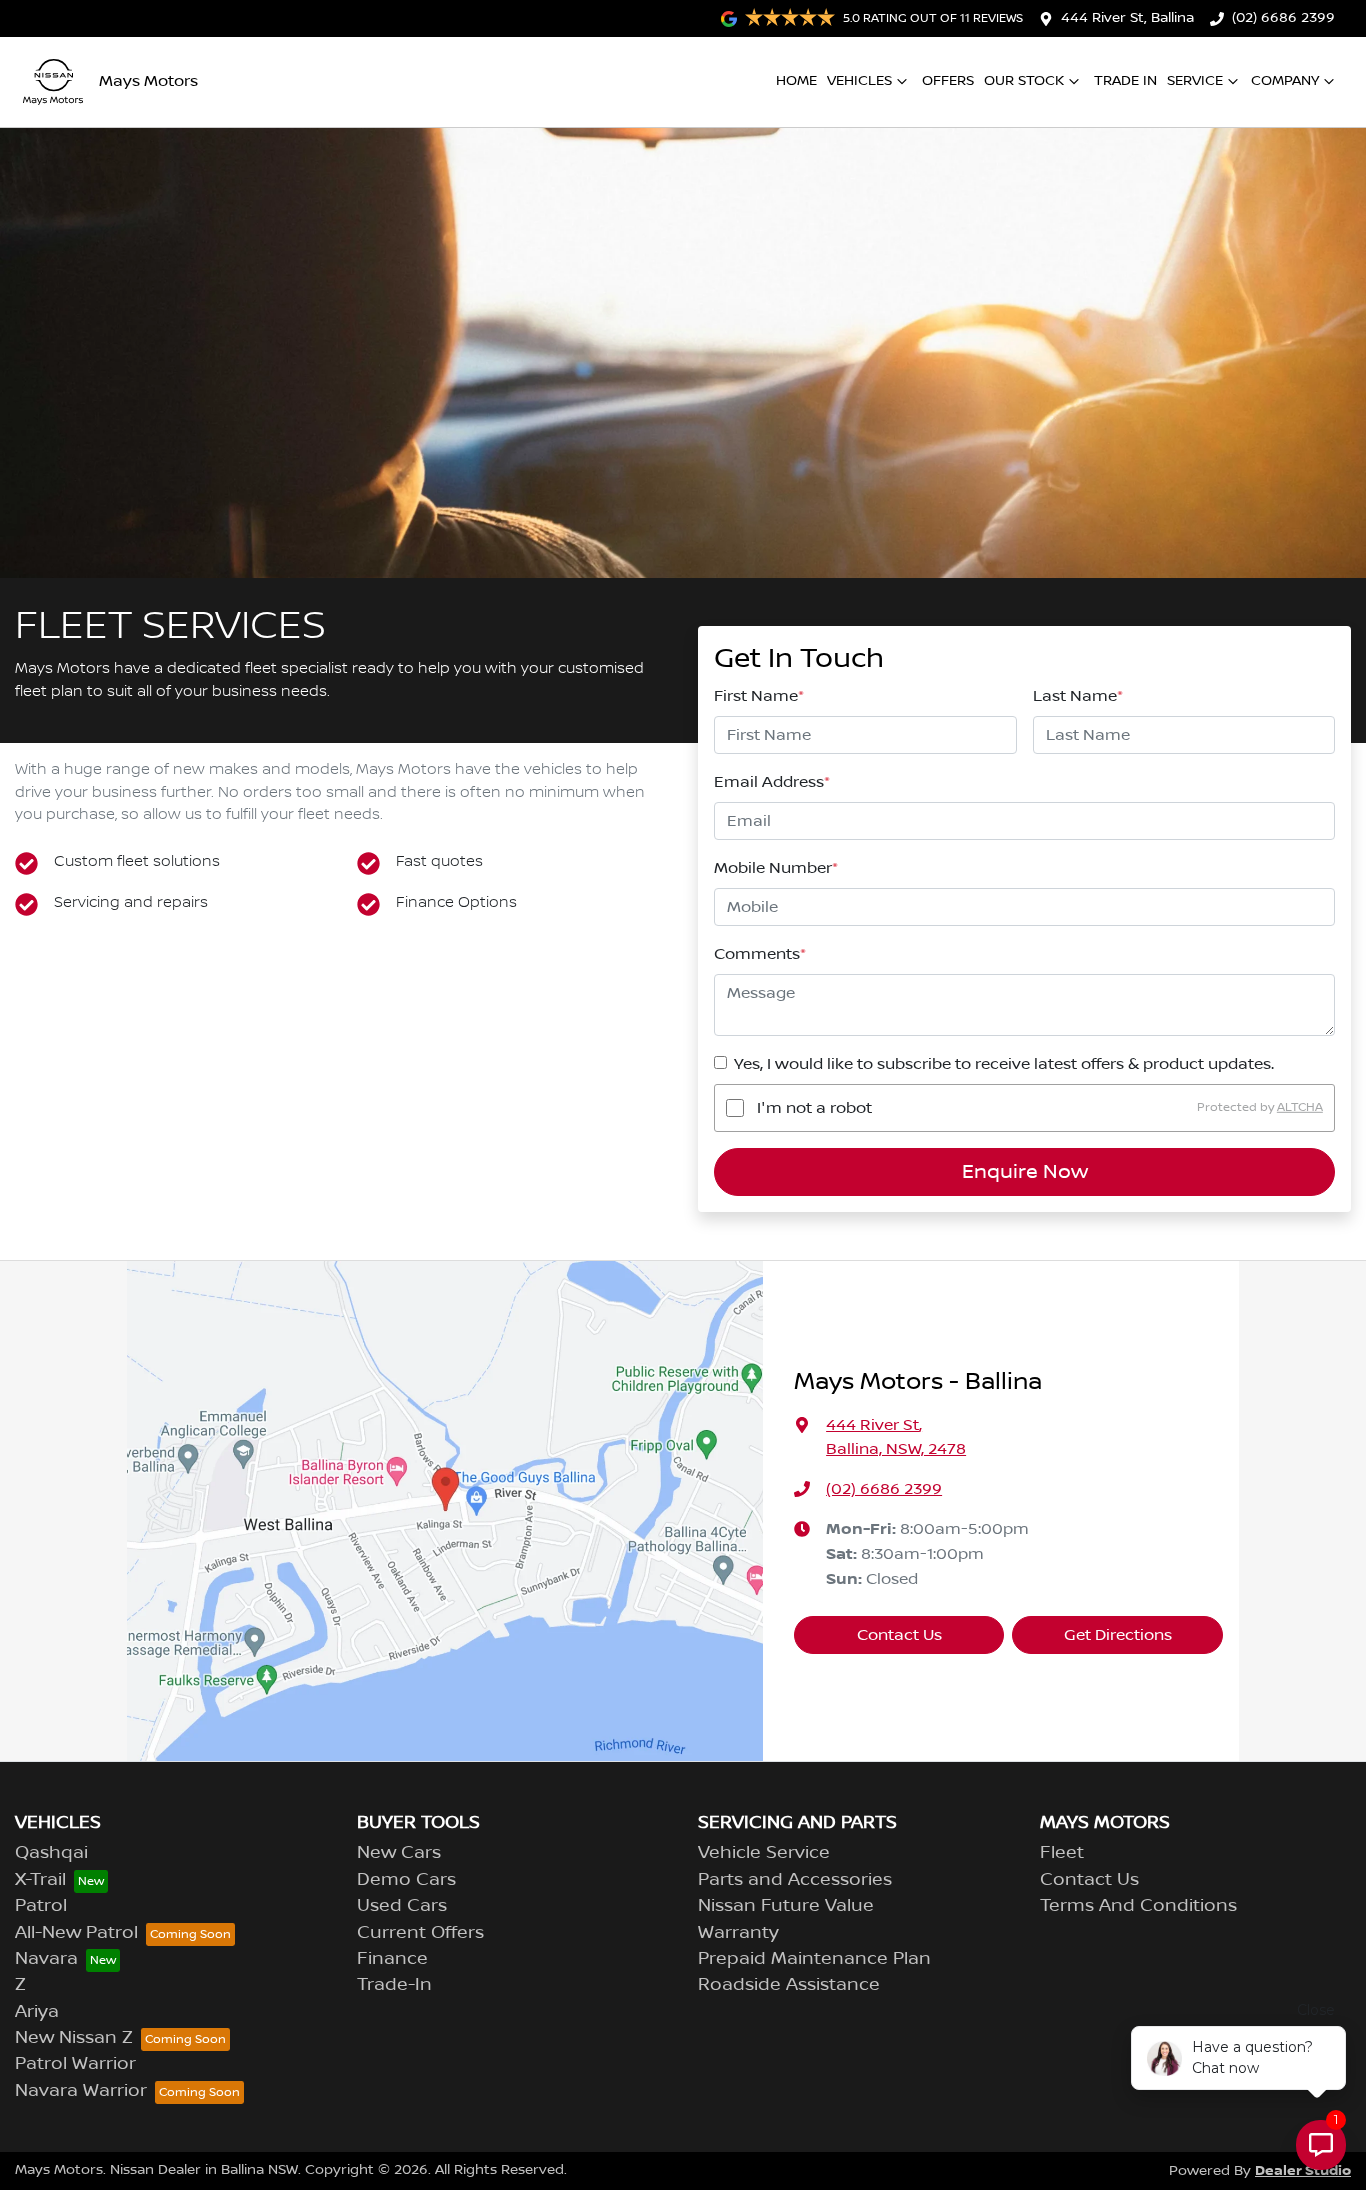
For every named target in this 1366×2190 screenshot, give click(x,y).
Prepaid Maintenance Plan (814, 1959)
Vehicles (859, 81)
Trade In (1125, 81)
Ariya (37, 2012)
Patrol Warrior (75, 2064)
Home (796, 81)
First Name (759, 696)
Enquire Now (1025, 1172)
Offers (948, 81)
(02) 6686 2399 (1283, 18)
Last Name (1078, 696)
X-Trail (40, 1880)
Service (1195, 81)
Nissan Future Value (786, 1906)
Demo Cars (406, 1880)
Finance (392, 1959)
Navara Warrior (81, 2091)
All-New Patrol (76, 1933)
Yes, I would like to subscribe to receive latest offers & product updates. (1004, 1064)
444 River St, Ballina (1127, 18)
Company (1285, 81)
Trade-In (394, 1985)
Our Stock (1024, 81)
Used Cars (402, 1906)
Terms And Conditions (1138, 1906)
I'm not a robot (814, 1108)
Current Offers (420, 1933)
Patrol (41, 1906)
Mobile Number (776, 868)
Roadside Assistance (789, 1985)
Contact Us (899, 1635)
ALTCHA (1300, 1107)
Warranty (738, 1933)
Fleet (1062, 1853)
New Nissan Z (74, 2038)
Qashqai (51, 1853)
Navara (46, 1959)
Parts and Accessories (795, 1880)
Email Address (772, 782)
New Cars (399, 1853)
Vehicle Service (764, 1853)
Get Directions (1118, 1635)
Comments (760, 954)
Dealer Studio (1303, 2170)
